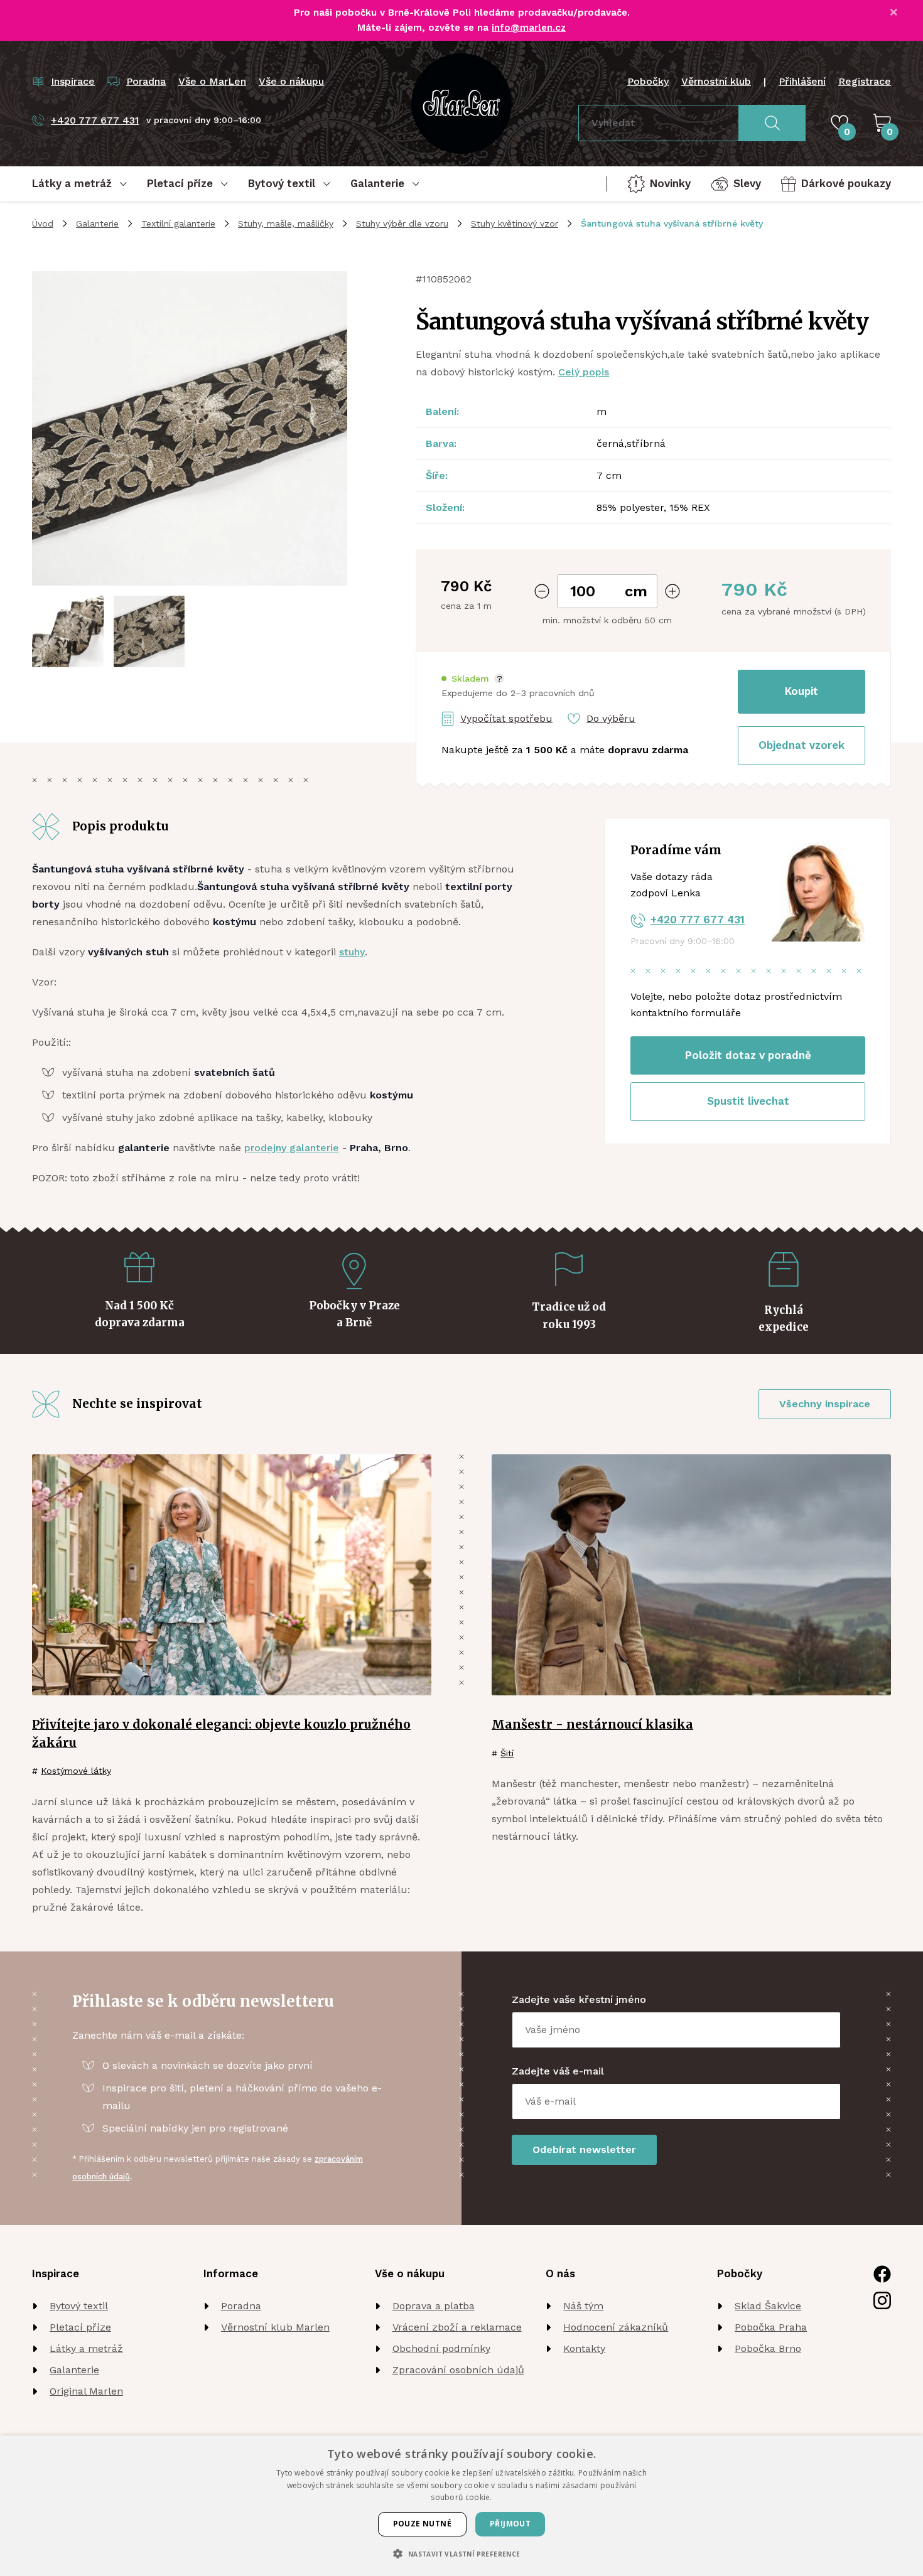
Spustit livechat (748, 1101)
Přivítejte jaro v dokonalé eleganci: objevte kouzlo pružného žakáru (221, 1733)
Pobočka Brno (768, 2348)
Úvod (43, 223)
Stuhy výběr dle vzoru (402, 223)
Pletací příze (80, 2327)
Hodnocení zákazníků (616, 2327)
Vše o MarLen (212, 81)
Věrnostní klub (716, 81)
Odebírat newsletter (584, 2149)
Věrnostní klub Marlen (275, 2327)
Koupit (802, 691)
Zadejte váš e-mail (558, 2071)
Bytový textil (79, 2306)
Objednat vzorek (802, 745)
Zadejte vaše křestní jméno (579, 1999)
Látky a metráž (86, 2348)
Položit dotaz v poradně (748, 1055)
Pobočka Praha (771, 2327)
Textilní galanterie (178, 223)
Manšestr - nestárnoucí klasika (592, 1724)
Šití (507, 1753)
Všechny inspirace (825, 1404)
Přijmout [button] (510, 2524)
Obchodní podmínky (441, 2348)
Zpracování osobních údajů (458, 2370)
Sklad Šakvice (768, 2306)
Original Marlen (86, 2391)
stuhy (352, 952)
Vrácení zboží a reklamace (457, 2327)
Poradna (241, 2306)
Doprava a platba (434, 2306)
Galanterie (97, 223)
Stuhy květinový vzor (515, 223)
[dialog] (462, 2506)
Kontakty (584, 2348)
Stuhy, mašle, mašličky (286, 223)
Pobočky (648, 81)
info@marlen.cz (529, 28)
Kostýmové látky (76, 1771)
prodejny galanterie (292, 1148)
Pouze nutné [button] (422, 2524)
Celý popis (584, 372)
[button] (473, 679)
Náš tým (583, 2306)
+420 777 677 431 (698, 920)
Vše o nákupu (291, 81)
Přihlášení (802, 81)
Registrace (865, 81)
